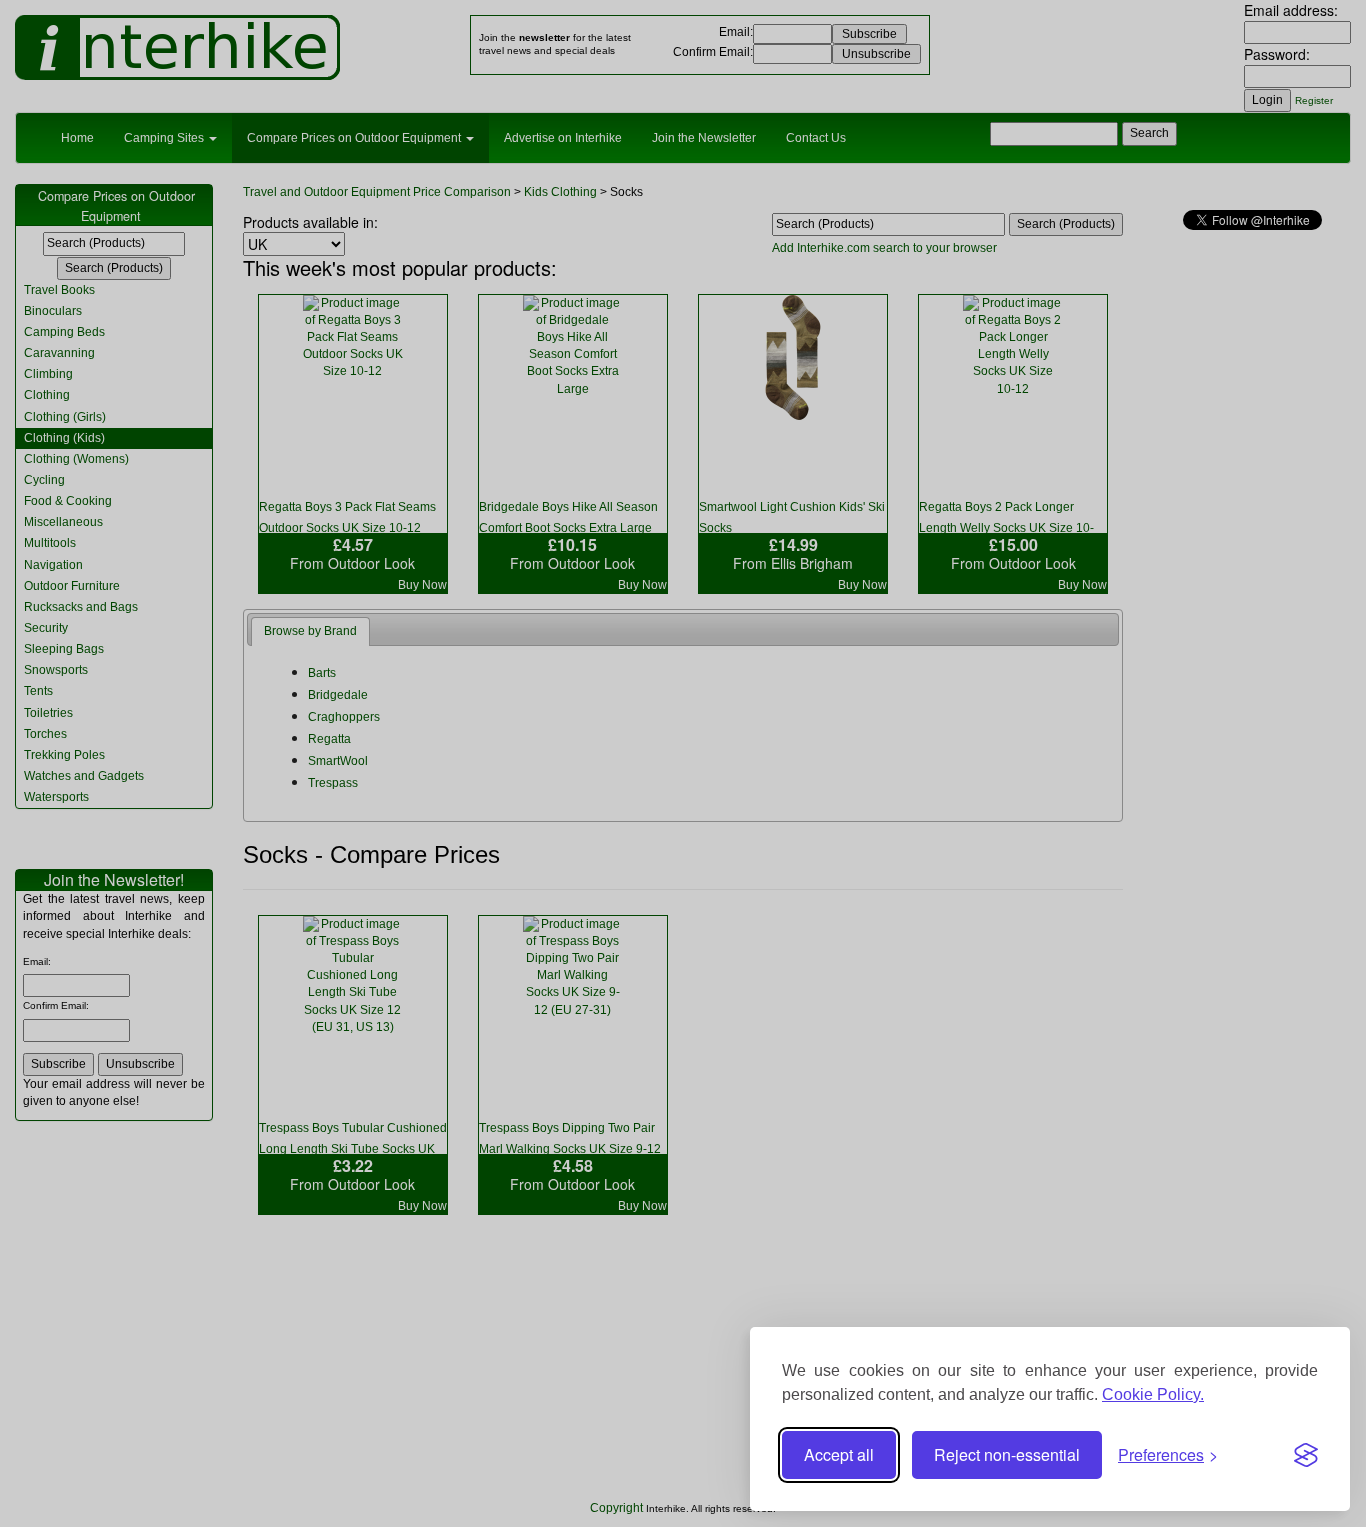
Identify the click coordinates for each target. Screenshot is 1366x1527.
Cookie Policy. (1153, 1394)
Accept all (839, 1454)
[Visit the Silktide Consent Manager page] (1306, 1455)
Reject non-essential (1007, 1454)
